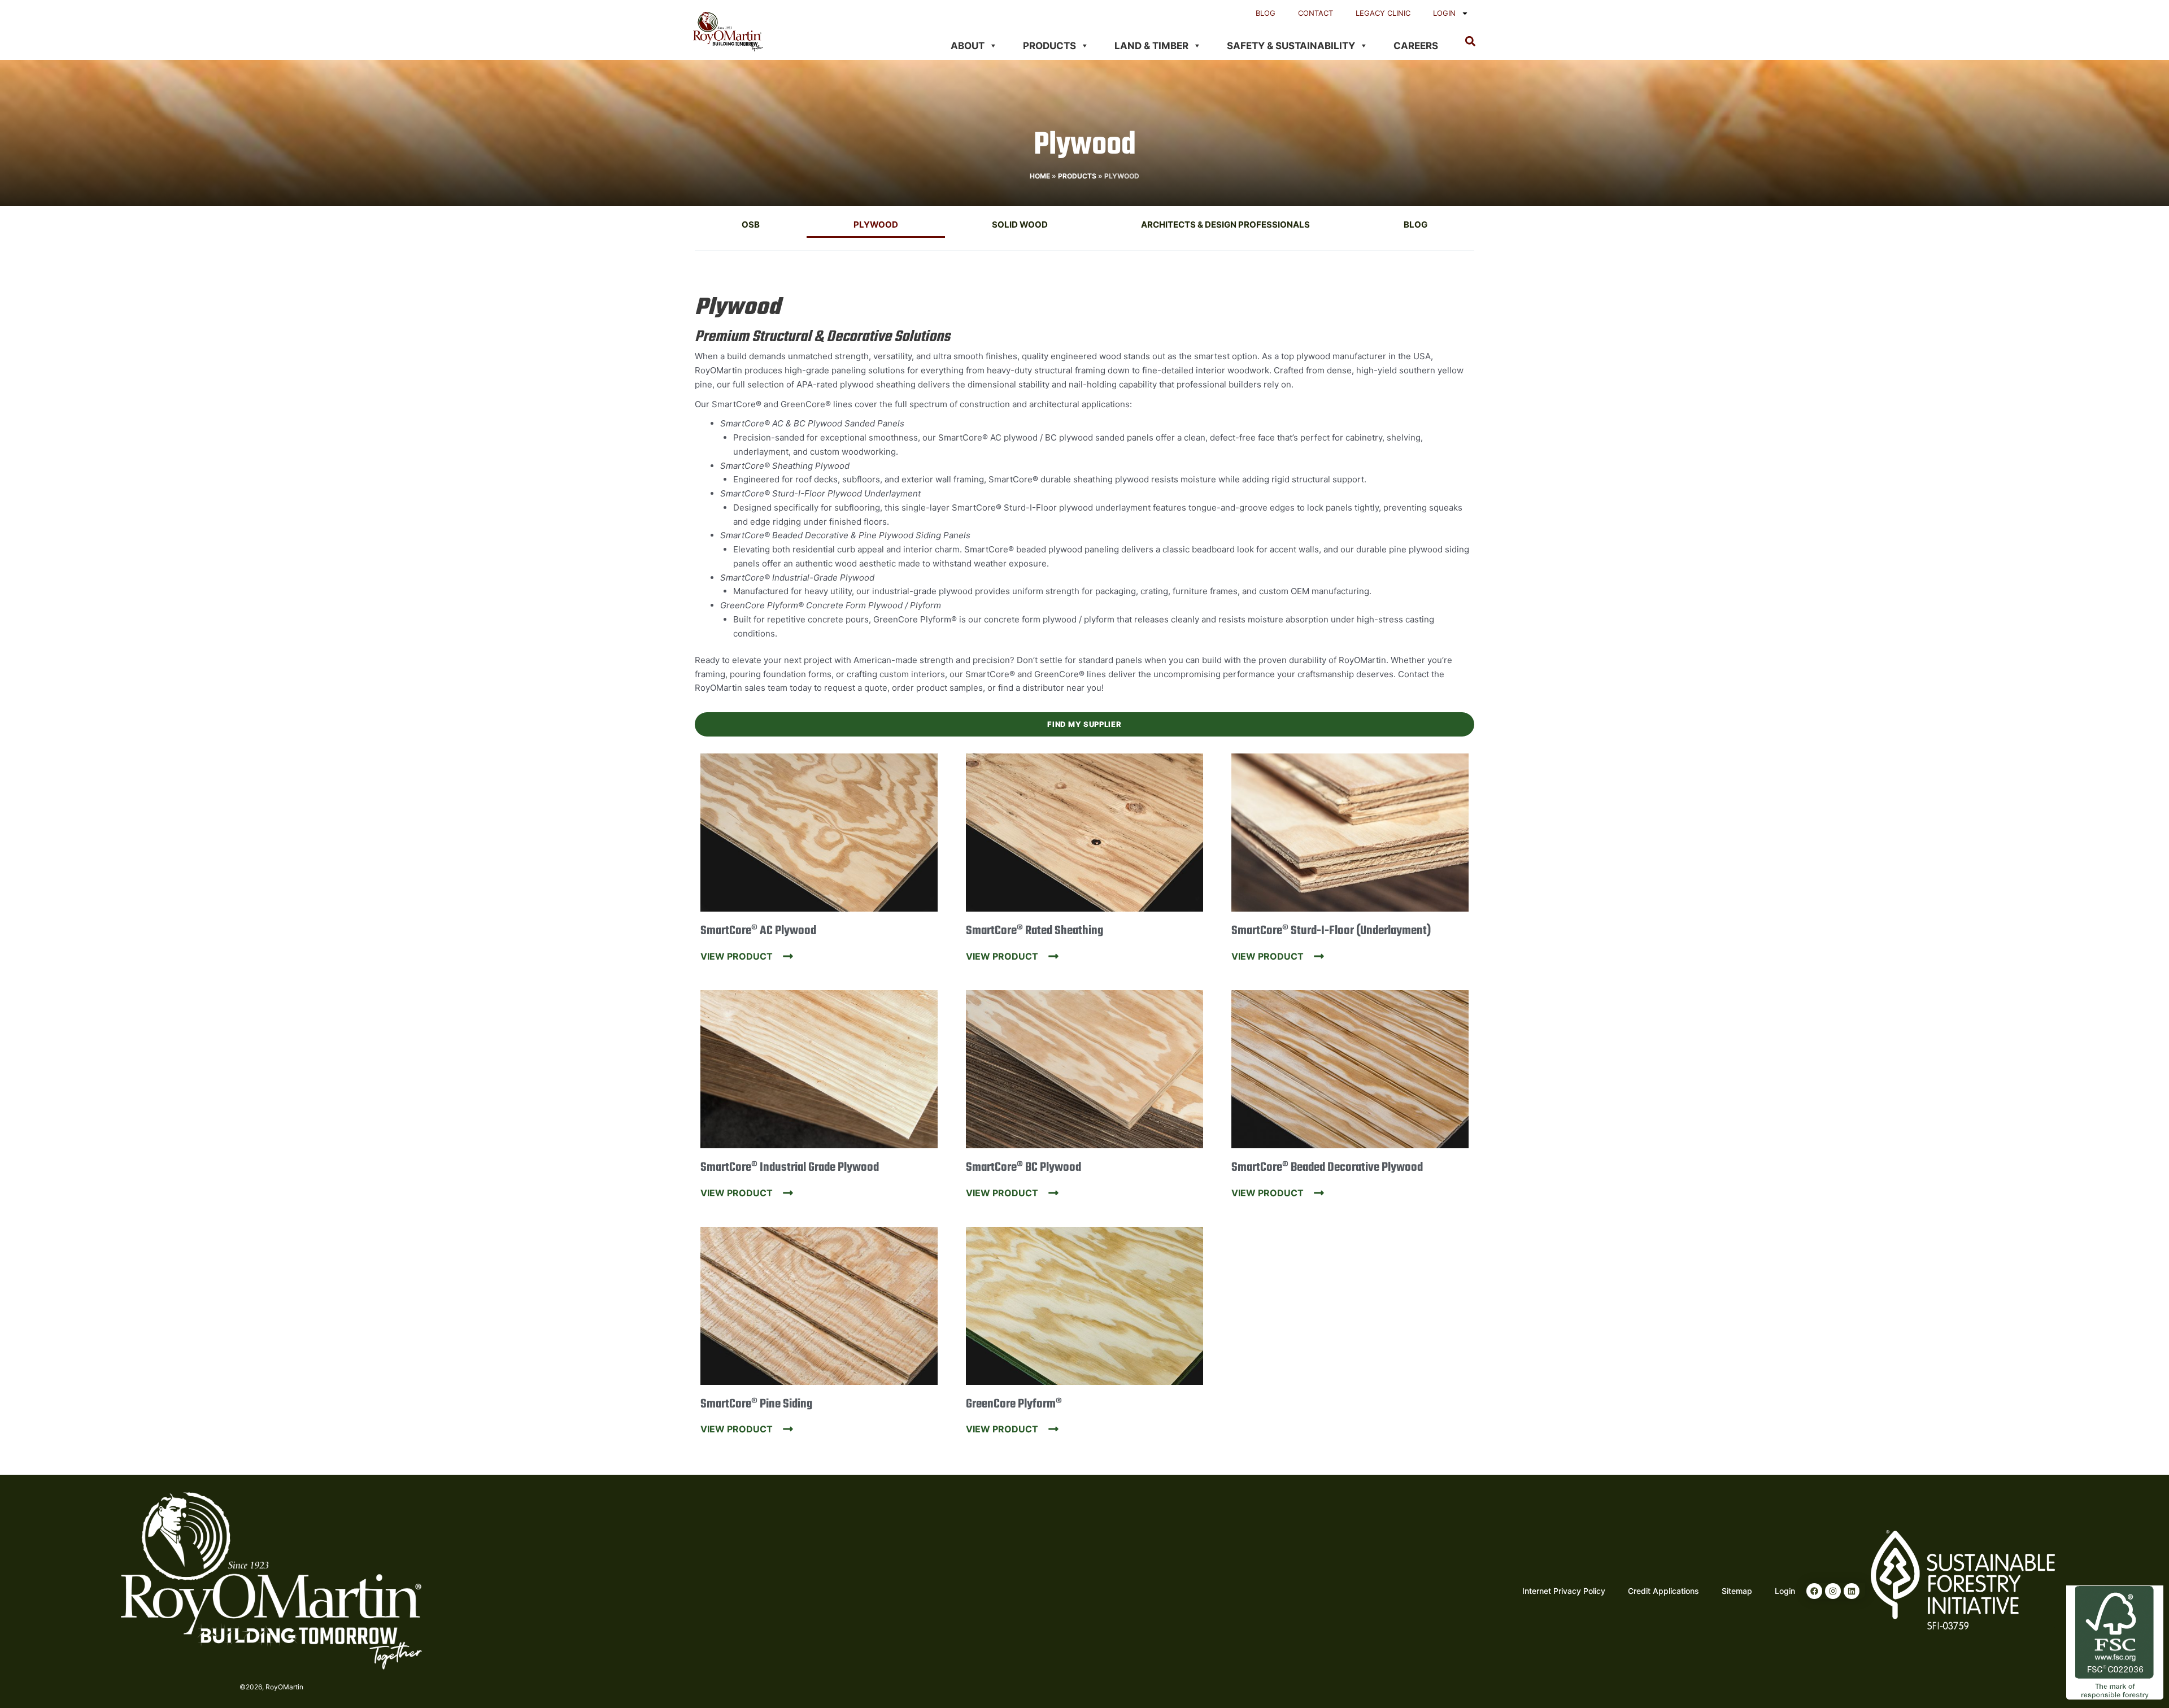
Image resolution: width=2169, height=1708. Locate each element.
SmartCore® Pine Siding (756, 1404)
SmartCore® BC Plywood (1023, 1167)
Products (1049, 46)
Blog (1266, 13)
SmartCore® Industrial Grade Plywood (790, 1167)
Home (1040, 176)
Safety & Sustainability (1291, 46)
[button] (1470, 41)
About (968, 46)
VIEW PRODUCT (737, 956)
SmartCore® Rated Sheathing (1035, 931)
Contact (1316, 13)
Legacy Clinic (1383, 13)
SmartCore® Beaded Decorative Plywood (1327, 1167)
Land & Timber (1151, 46)
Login (1444, 13)
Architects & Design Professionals (1225, 225)
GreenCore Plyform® (1014, 1404)
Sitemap (1737, 1591)
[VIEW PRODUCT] (788, 956)
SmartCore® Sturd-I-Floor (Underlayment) (1331, 931)
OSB (751, 225)
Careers (1416, 46)
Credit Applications (1663, 1591)
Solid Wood (1020, 225)
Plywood (876, 225)
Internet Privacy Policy (1564, 1591)
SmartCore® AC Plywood (758, 931)
